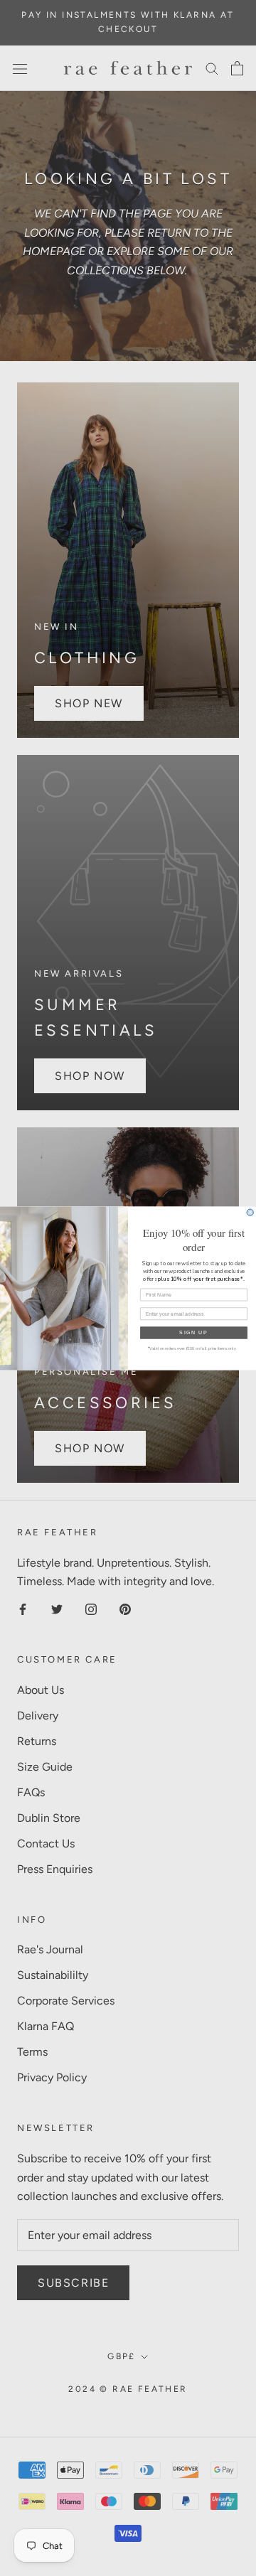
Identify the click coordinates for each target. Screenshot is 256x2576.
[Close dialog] (250, 1212)
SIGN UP (193, 1332)
